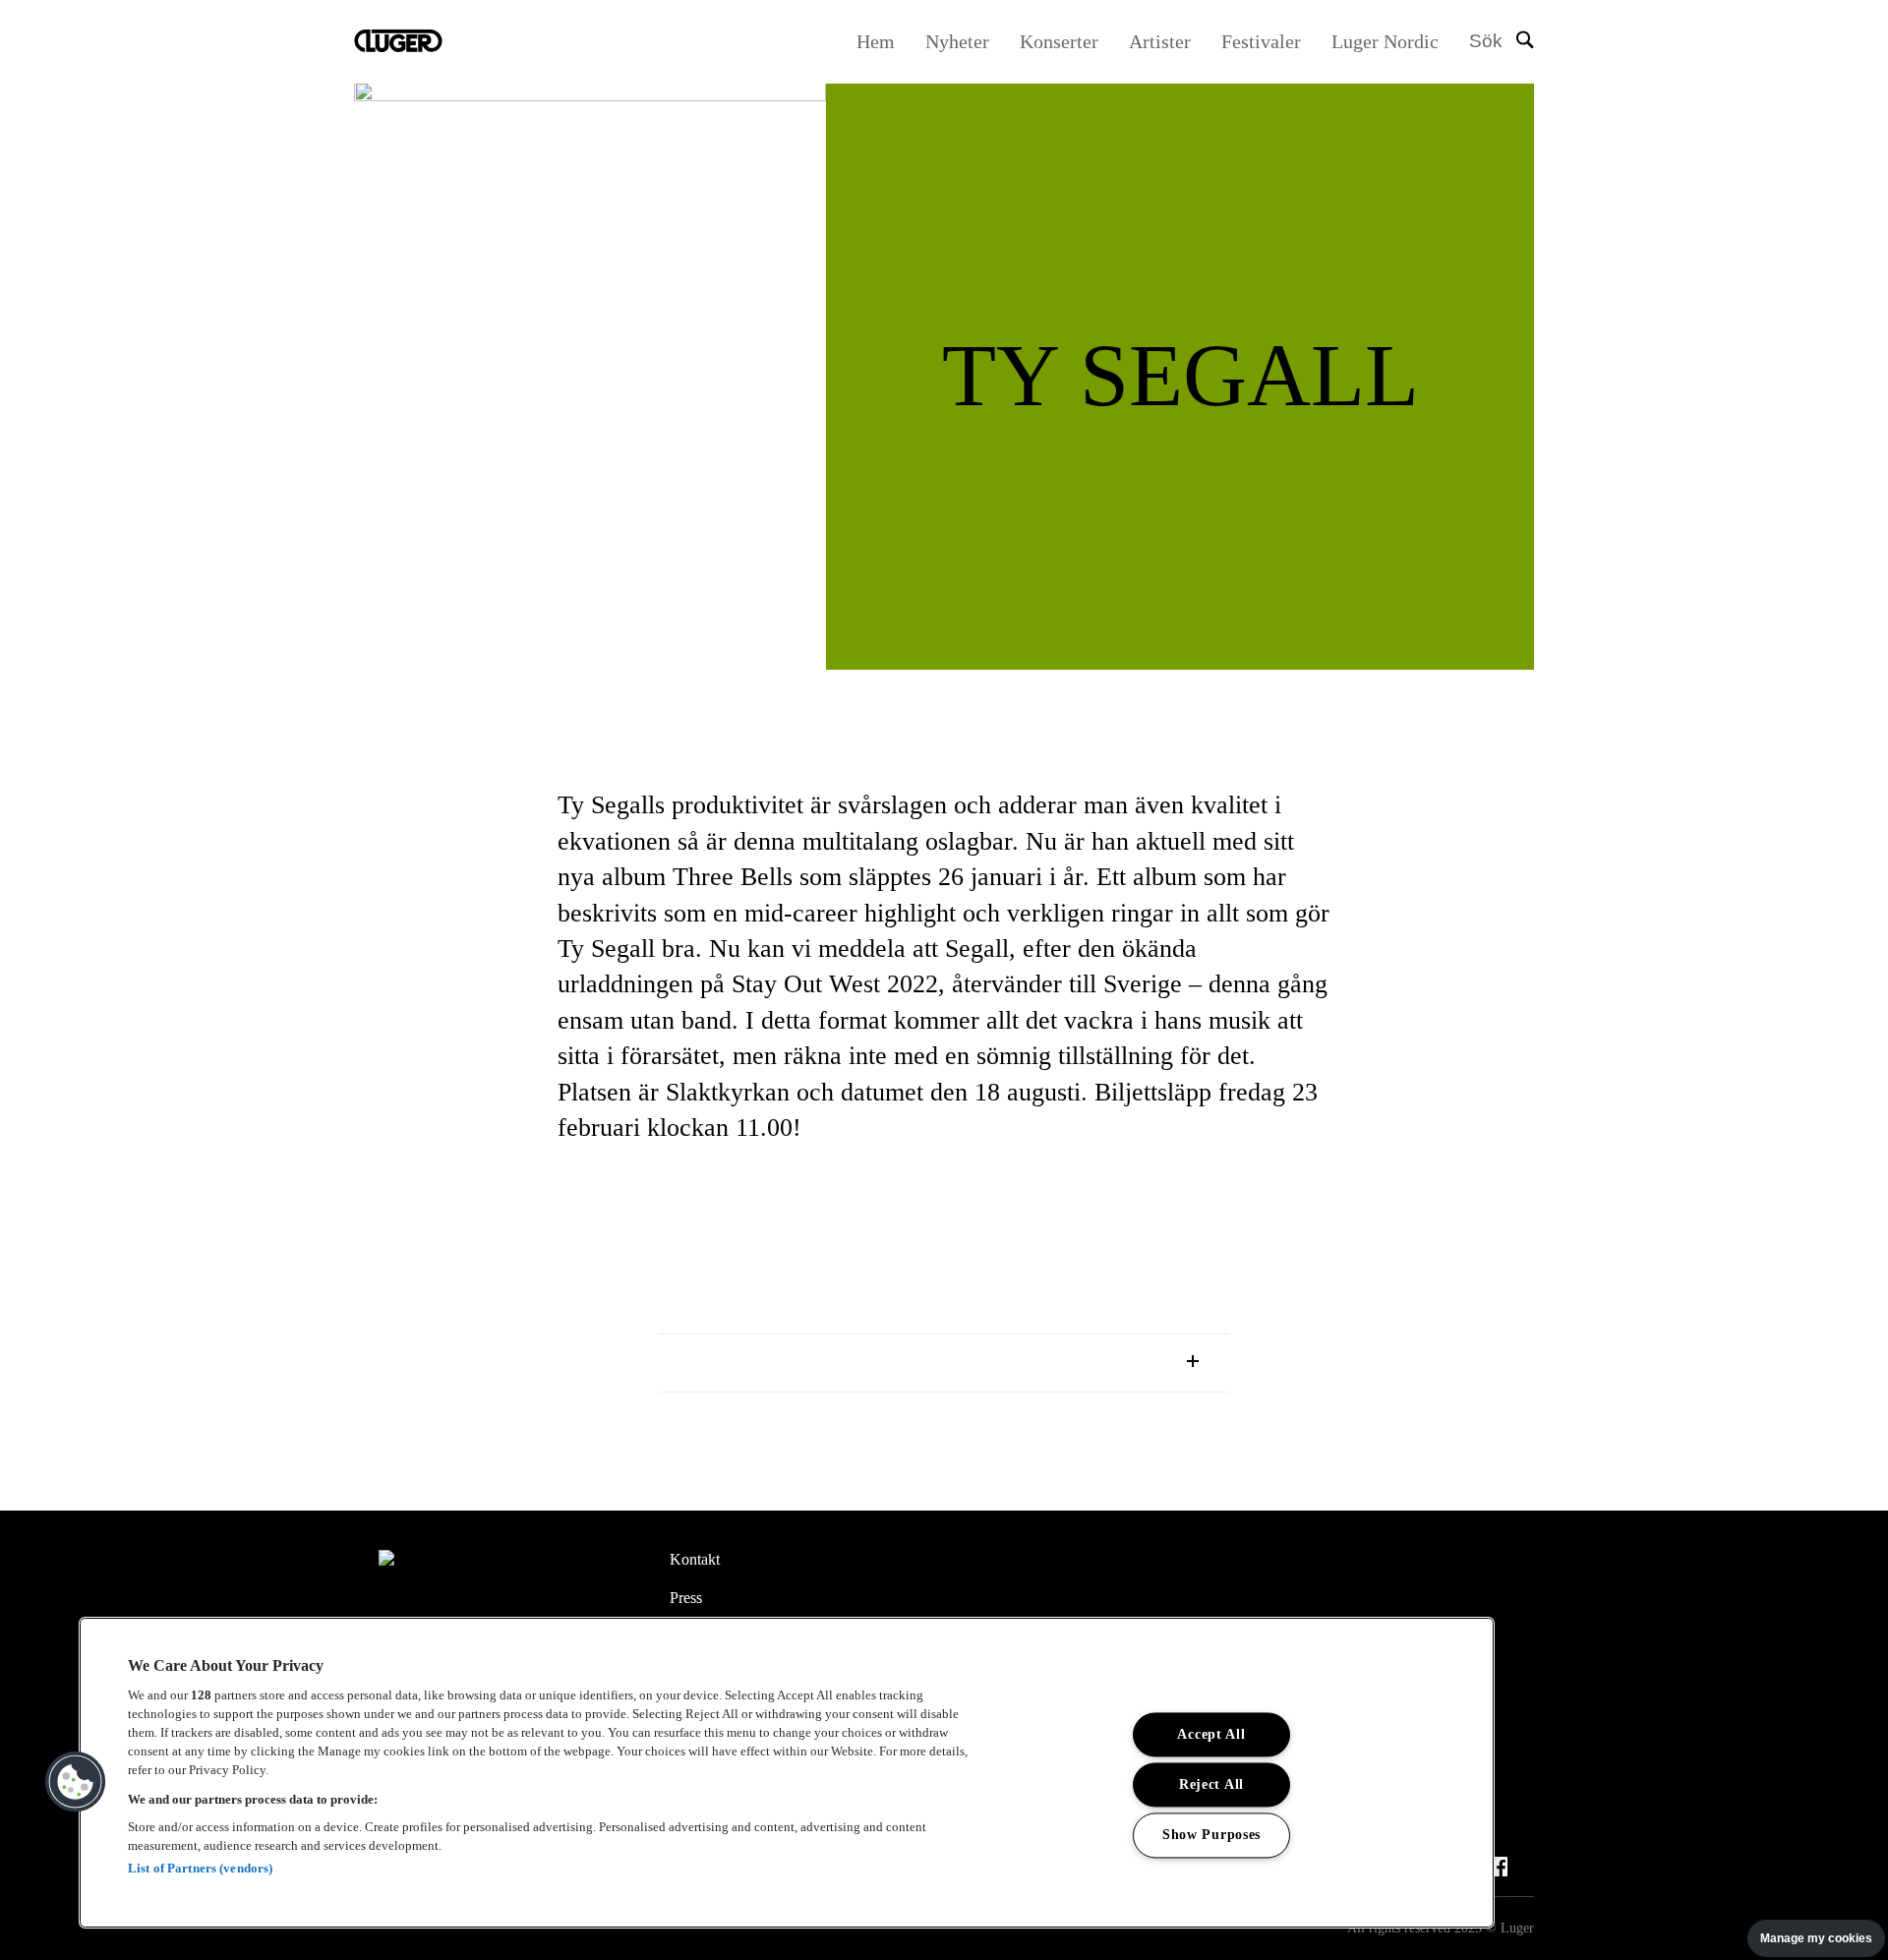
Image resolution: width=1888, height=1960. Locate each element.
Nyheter (957, 41)
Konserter (1059, 41)
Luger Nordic (1385, 41)
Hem (876, 41)
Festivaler (1261, 41)
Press (686, 1598)
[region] (787, 1773)
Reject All (1211, 1785)
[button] (76, 1782)
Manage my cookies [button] (1816, 1938)
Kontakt (695, 1559)
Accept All (1211, 1735)
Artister (1160, 41)
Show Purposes (1211, 1835)
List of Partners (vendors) (200, 1868)
